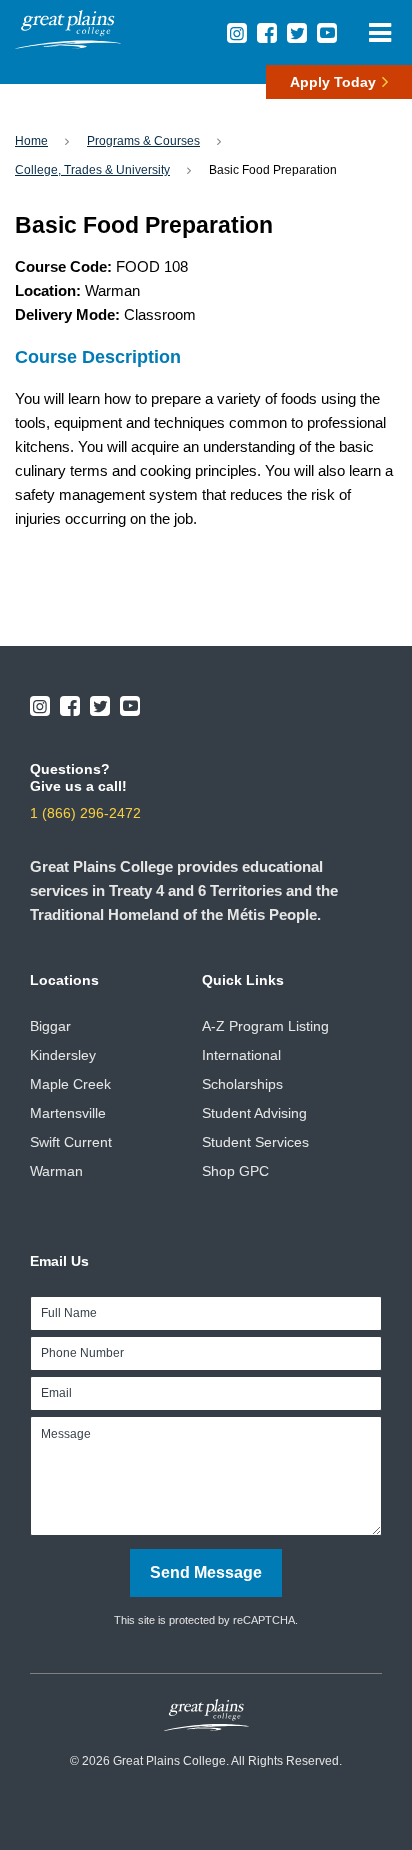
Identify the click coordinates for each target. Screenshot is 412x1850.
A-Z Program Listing (265, 1026)
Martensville (68, 1113)
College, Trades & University (92, 170)
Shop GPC (235, 1171)
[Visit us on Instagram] (237, 33)
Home (31, 141)
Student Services (255, 1142)
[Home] (68, 43)
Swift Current (71, 1142)
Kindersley (63, 1055)
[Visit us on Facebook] (267, 33)
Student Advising (254, 1113)
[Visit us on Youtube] (327, 33)
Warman (56, 1171)
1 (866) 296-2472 (85, 813)
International (241, 1055)
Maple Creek (70, 1084)
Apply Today (333, 82)
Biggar (50, 1026)
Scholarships (242, 1084)
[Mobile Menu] (379, 32)
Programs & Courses (143, 141)
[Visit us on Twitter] (297, 33)
